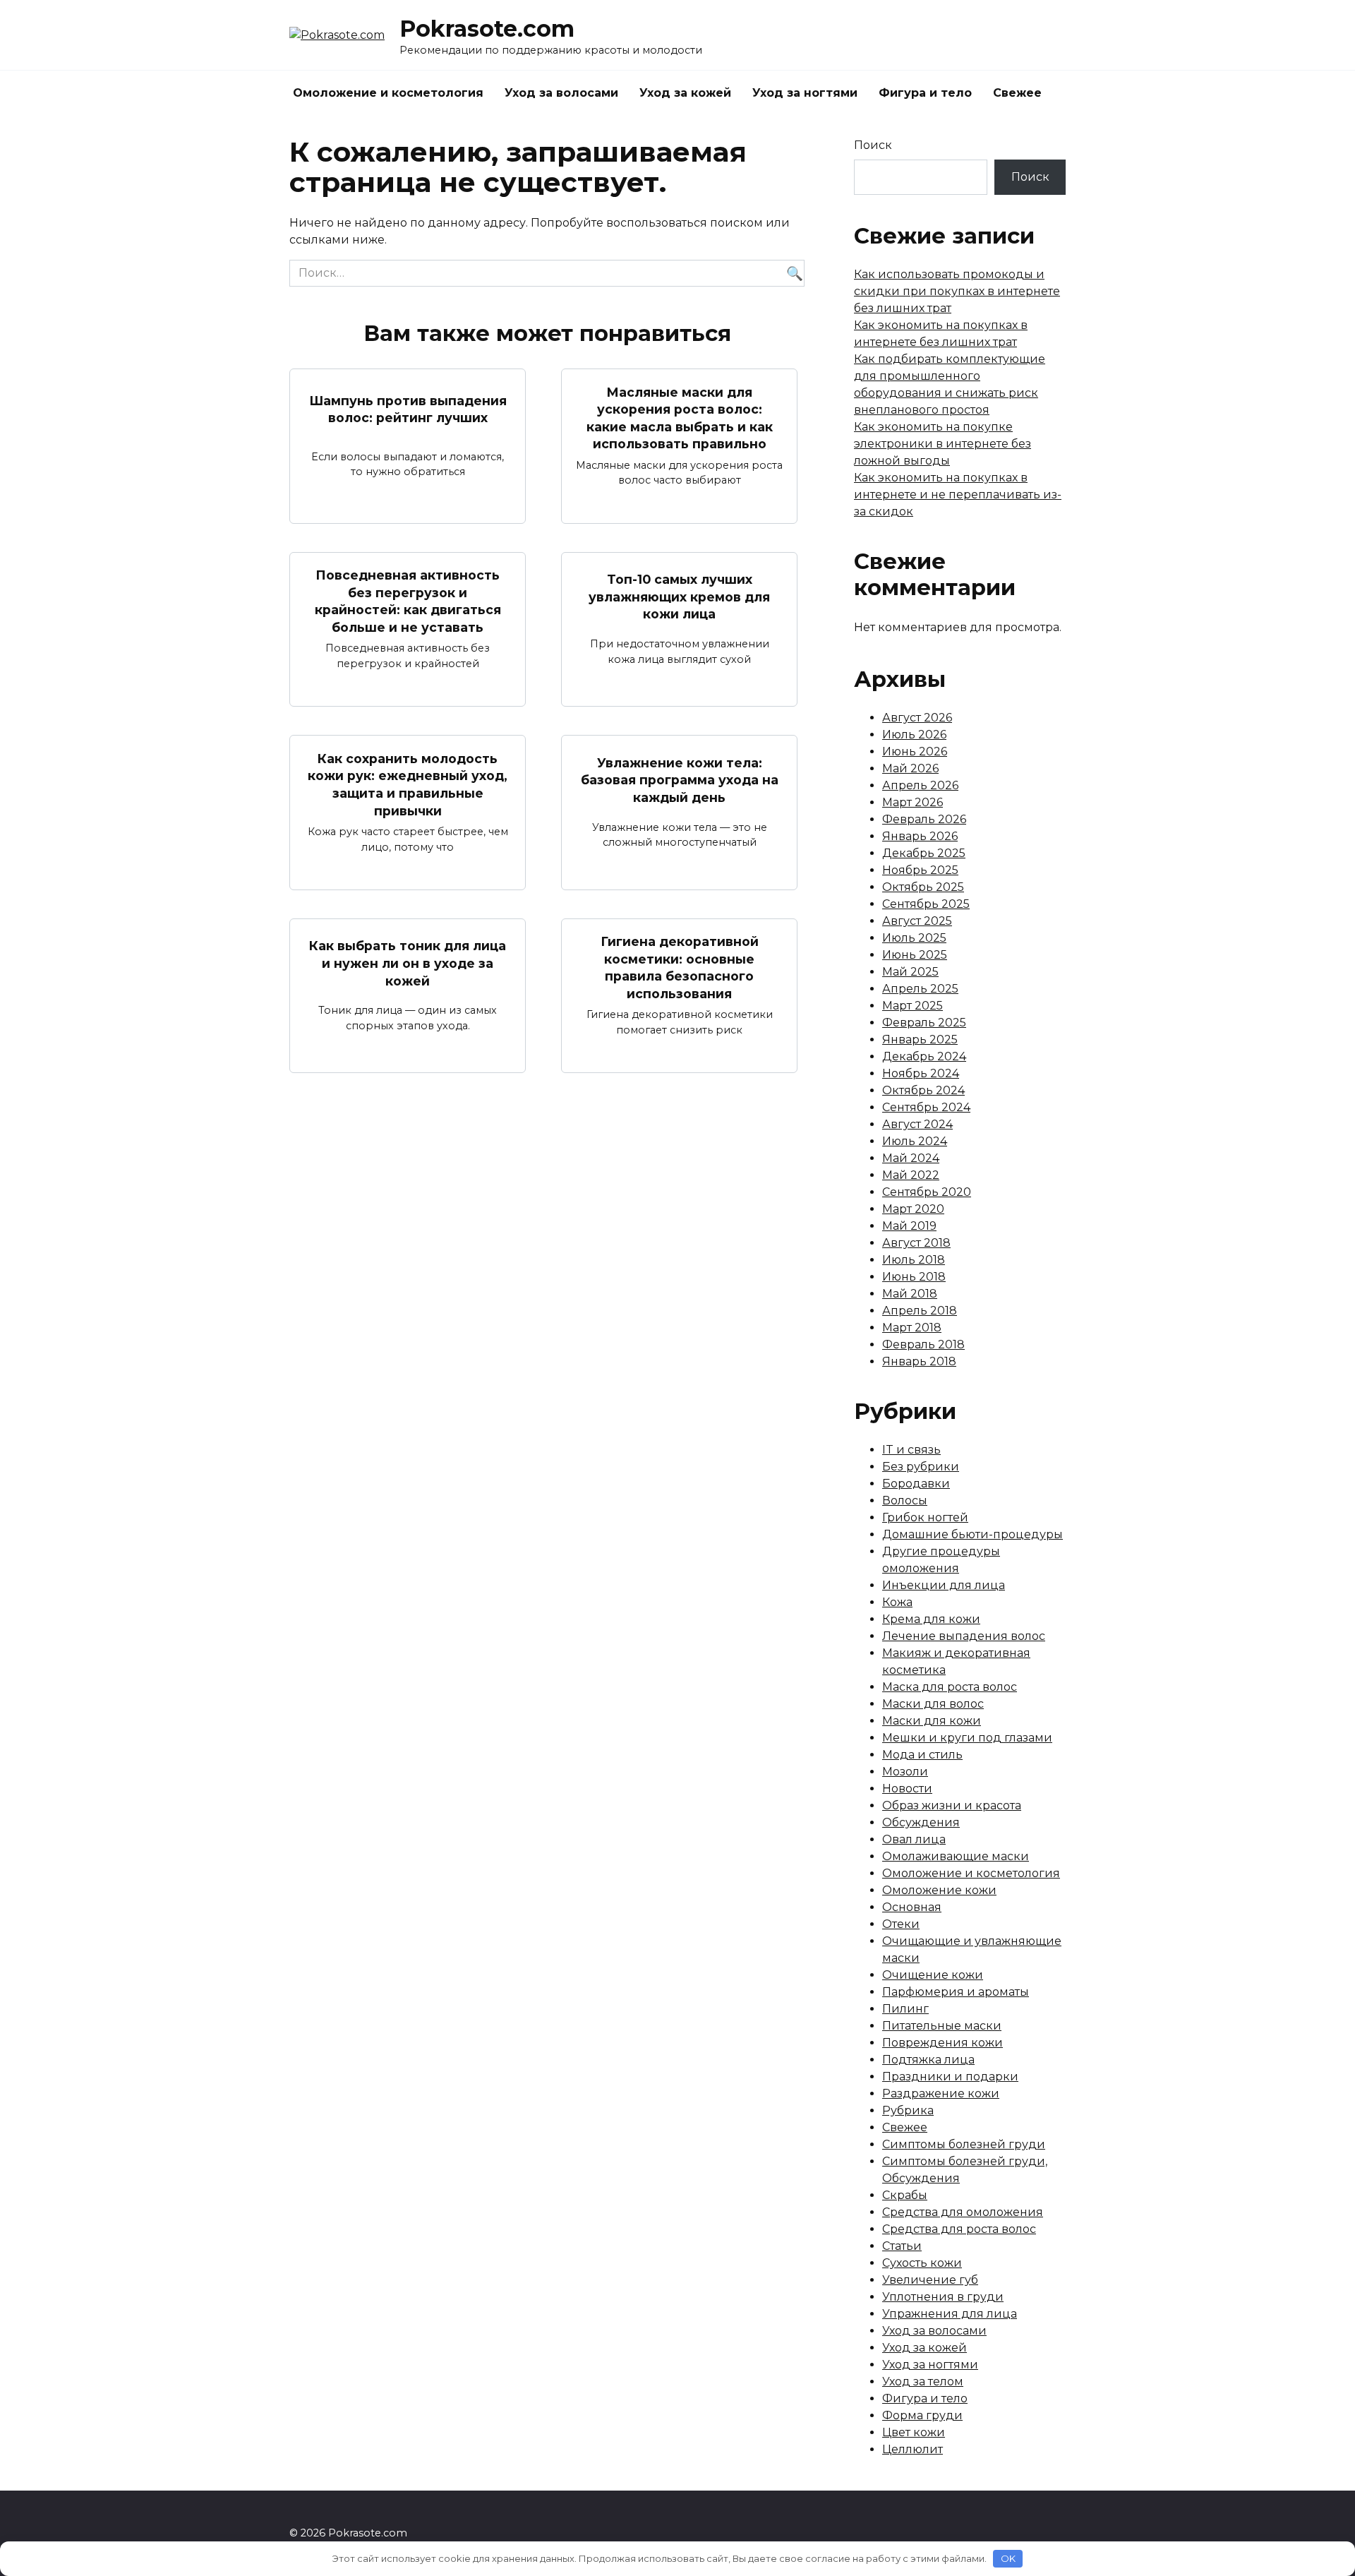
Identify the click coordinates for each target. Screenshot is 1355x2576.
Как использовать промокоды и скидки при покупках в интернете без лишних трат (957, 291)
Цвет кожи (914, 2432)
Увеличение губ (930, 2280)
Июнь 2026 (915, 751)
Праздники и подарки (950, 2077)
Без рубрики (921, 1467)
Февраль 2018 (923, 1344)
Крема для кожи (931, 1619)
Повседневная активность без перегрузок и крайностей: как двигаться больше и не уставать (408, 601)
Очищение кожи (933, 1975)
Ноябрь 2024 (921, 1073)
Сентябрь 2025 (926, 904)
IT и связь (911, 1450)
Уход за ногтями (805, 93)
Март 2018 (912, 1328)
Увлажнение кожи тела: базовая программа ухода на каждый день (680, 780)
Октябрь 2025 (923, 887)
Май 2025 (910, 972)
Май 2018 (910, 1294)
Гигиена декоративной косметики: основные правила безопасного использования (680, 968)
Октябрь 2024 (923, 1090)
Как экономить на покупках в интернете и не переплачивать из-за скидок (958, 495)
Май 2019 (909, 1226)
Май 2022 (911, 1175)
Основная (912, 1907)
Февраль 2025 (924, 1023)
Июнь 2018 (914, 1277)
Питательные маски (942, 2026)
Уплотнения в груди (943, 2297)
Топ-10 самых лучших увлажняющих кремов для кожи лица (679, 597)
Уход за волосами (561, 93)
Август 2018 (916, 1243)
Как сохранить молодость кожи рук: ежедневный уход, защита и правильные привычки (408, 784)
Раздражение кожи (941, 2093)
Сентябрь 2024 (926, 1107)
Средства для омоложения (963, 2212)
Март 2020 (913, 1209)
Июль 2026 (914, 735)
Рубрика (908, 2110)
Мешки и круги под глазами (967, 1738)
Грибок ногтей (925, 1517)
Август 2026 (917, 718)
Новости (907, 1789)
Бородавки (916, 1484)
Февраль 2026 (924, 819)
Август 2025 (917, 921)
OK (1008, 2558)
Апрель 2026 (920, 785)
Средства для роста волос (959, 2229)
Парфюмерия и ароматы (956, 1992)
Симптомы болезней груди (964, 2144)
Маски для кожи (932, 1721)
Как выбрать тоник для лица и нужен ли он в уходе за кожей (408, 963)
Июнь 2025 (915, 955)
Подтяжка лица (928, 2060)
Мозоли (905, 1772)
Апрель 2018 (920, 1311)
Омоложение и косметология (388, 93)
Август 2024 (917, 1124)
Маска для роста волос (950, 1687)
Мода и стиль (922, 1755)
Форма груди (922, 2415)
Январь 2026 (920, 836)
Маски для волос (933, 1704)
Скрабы (905, 2195)
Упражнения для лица (950, 2314)
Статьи (902, 2246)
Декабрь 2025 (924, 853)
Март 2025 (913, 1006)
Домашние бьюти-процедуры (972, 1534)
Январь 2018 (919, 1361)
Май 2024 (911, 1158)
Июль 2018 (914, 1260)
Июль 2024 (915, 1141)
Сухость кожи (922, 2263)
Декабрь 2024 (924, 1056)
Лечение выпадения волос (964, 1636)
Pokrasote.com (487, 29)
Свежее (1017, 93)
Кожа (897, 1602)
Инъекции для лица (944, 1585)
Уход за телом (923, 2382)
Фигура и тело (925, 93)
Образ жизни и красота (952, 1805)
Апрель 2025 (920, 989)
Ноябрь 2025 (920, 870)
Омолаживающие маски (956, 1856)
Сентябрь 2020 (927, 1192)
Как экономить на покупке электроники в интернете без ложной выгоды (943, 444)
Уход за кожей (685, 93)
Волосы (905, 1500)
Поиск (873, 145)
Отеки (901, 1924)
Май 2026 (910, 768)
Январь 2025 (920, 1040)
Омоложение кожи (939, 1890)
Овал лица (914, 1839)
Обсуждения (921, 1822)
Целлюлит (913, 2449)
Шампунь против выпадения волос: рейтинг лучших (408, 409)
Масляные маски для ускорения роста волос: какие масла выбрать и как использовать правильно (680, 418)
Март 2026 (913, 802)
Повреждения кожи (943, 2043)
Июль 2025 (914, 938)
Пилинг (905, 2009)
